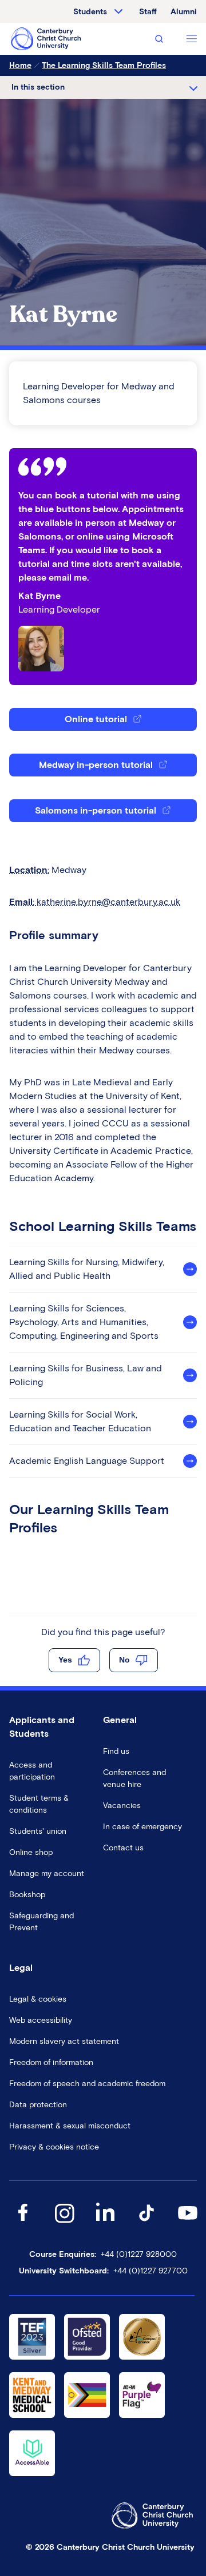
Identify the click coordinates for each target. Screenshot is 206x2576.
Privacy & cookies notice (54, 2147)
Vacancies (122, 1806)
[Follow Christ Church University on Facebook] (23, 2224)
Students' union (38, 1831)
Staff (148, 12)
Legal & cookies (38, 1999)
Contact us (123, 1848)
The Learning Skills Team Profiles (104, 65)
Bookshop (27, 1895)
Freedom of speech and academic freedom (87, 2084)
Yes (65, 1660)
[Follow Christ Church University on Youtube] (188, 2224)
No (124, 1660)
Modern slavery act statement (64, 2041)
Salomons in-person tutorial (96, 810)
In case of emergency (142, 1827)
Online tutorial (96, 719)
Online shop (31, 1852)
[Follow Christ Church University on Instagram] (64, 2224)
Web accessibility (41, 2020)
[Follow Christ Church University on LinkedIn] (105, 2224)
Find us (116, 1751)
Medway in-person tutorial (96, 765)
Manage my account (47, 1873)
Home (20, 65)
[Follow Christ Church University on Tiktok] (146, 2224)
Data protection (38, 2105)
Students (90, 12)
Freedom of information (51, 2062)
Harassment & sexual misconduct (70, 2126)
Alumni (184, 12)
